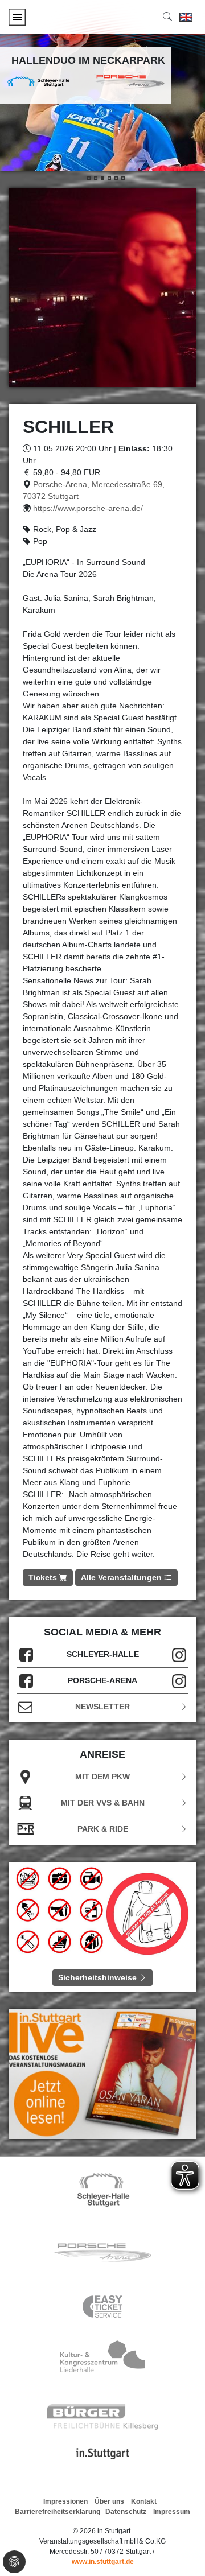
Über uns (109, 2501)
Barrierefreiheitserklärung (58, 2512)
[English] (186, 17)
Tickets (44, 1577)
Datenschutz (126, 2512)
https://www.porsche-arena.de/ (88, 508)
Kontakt (144, 2501)
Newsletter (102, 1707)
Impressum (172, 2512)
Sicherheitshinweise (99, 1977)
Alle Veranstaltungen (122, 1577)
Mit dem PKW (102, 1777)
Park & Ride (103, 1829)
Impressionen (65, 2501)
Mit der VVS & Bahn (103, 1803)
